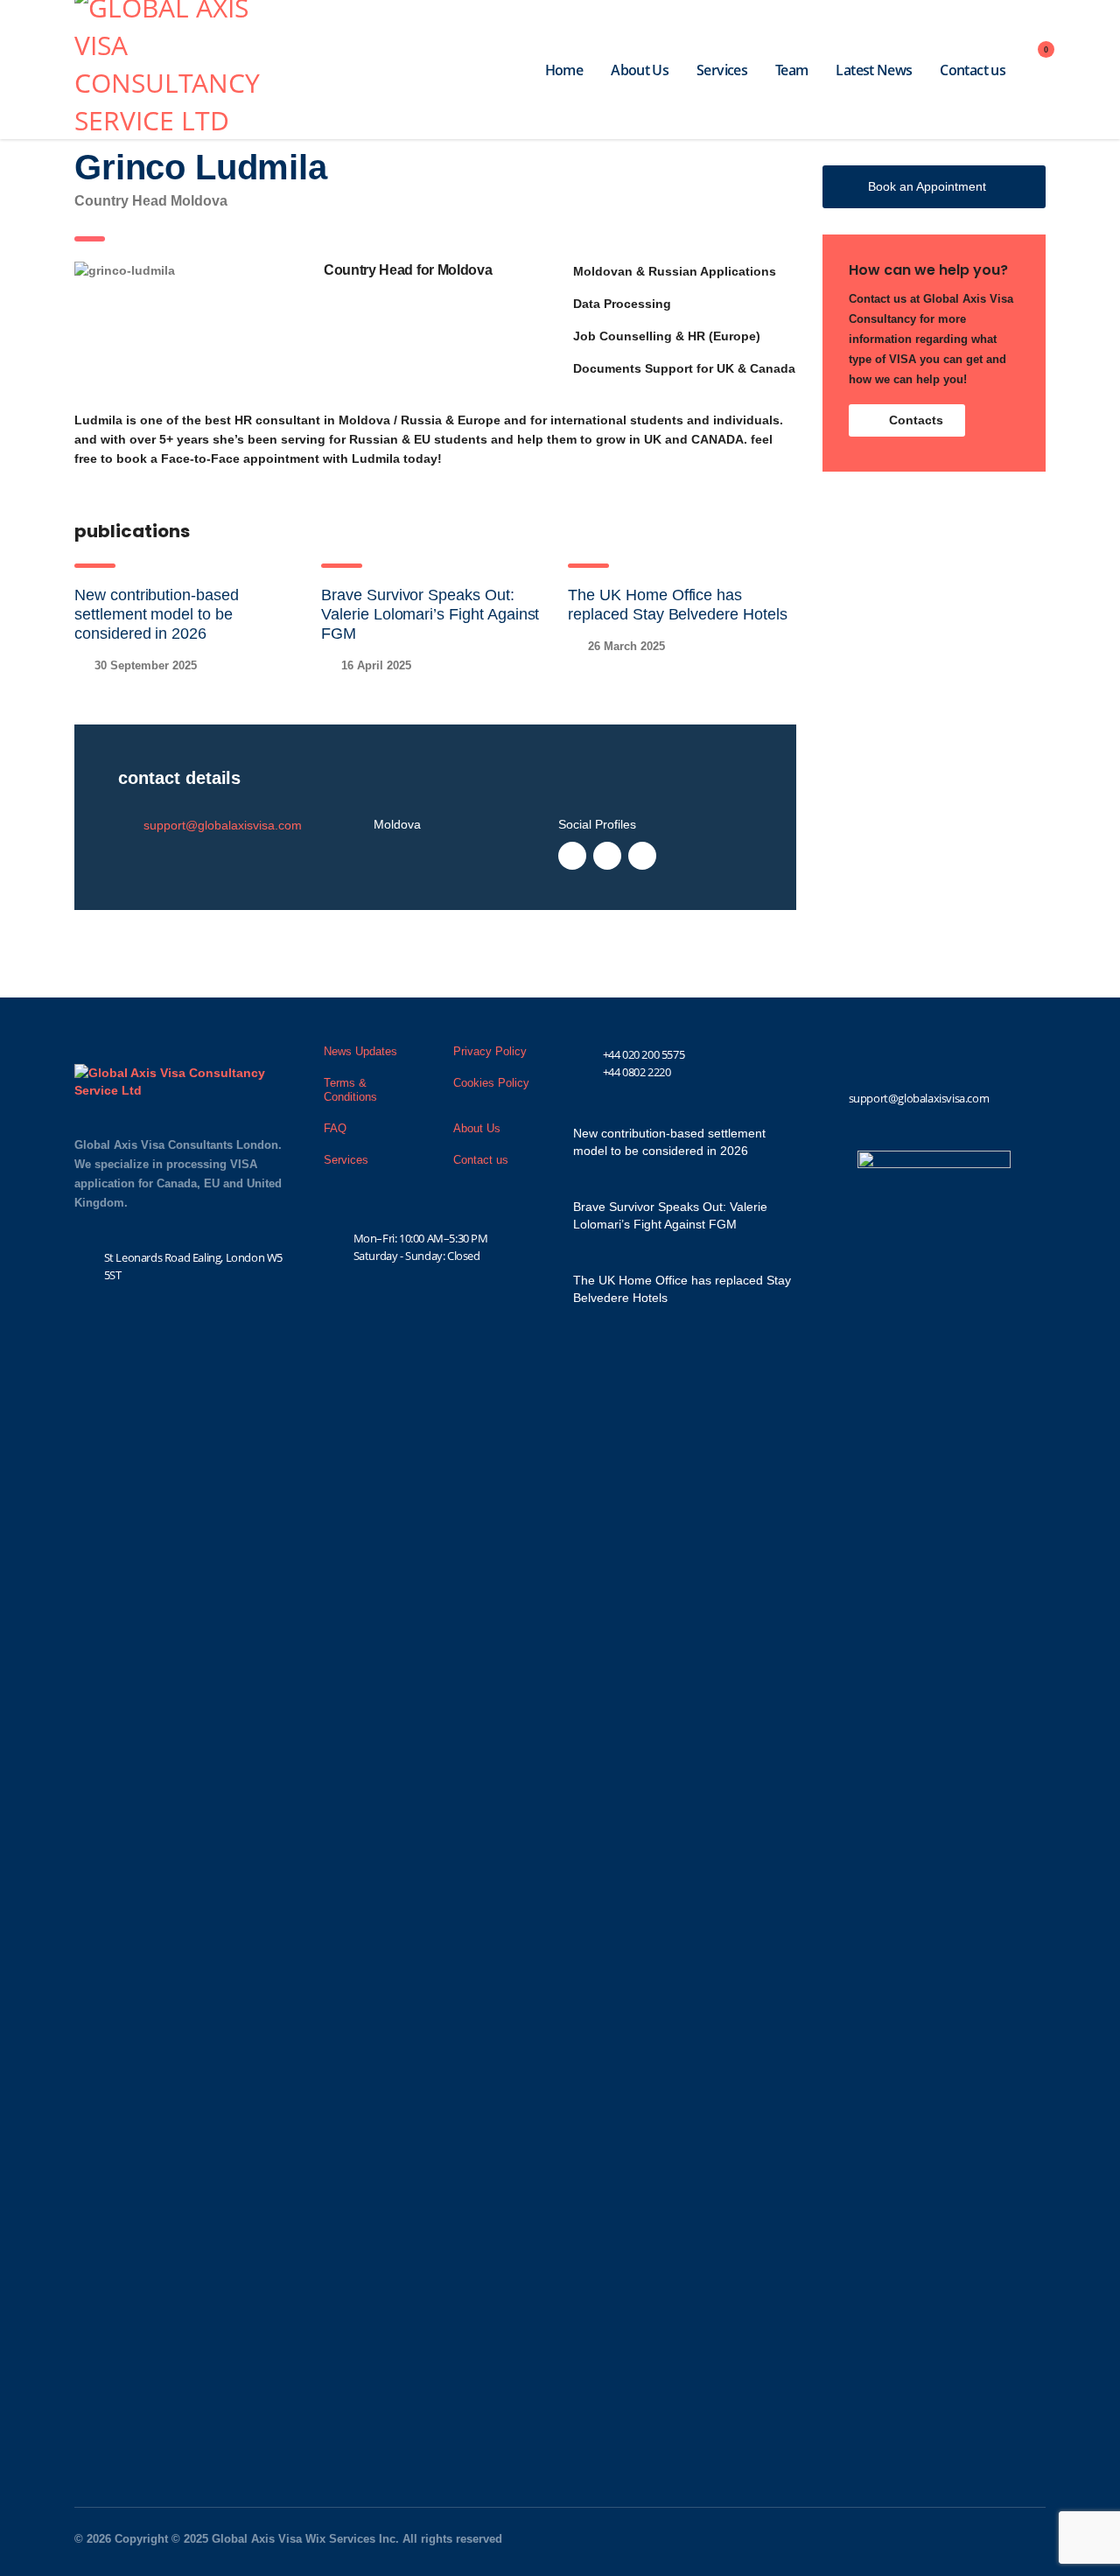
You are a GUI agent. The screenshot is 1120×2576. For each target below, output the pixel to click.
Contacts (916, 420)
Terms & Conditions (350, 1090)
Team (791, 70)
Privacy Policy (490, 1051)
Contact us (973, 70)
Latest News (874, 70)
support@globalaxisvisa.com (223, 825)
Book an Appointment (927, 186)
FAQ (335, 1128)
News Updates (360, 1051)
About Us (640, 70)
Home (564, 70)
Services (722, 70)
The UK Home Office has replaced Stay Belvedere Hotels (682, 1289)
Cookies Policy (491, 1083)
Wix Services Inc (350, 2539)
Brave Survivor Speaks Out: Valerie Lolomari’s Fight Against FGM (430, 614)
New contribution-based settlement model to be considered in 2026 (157, 614)
